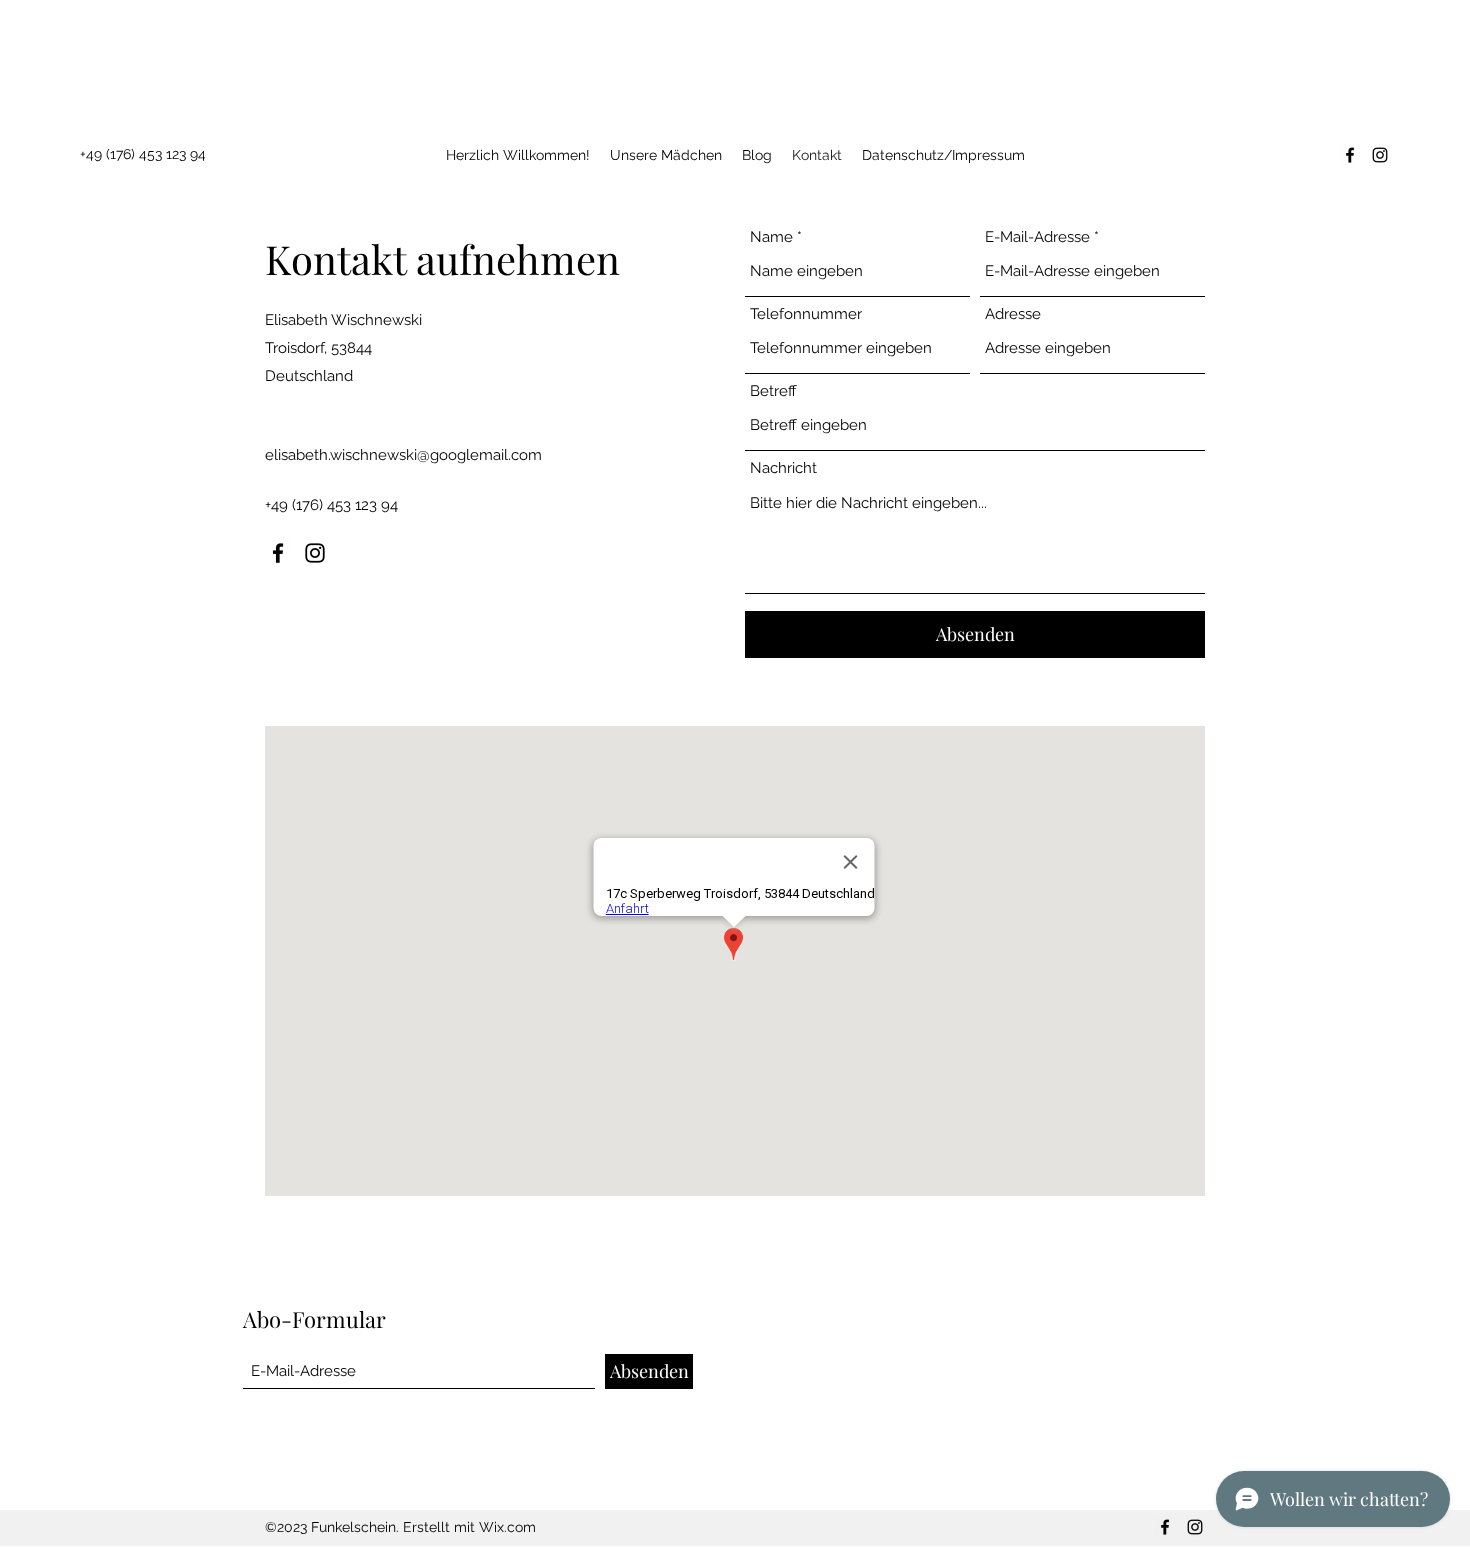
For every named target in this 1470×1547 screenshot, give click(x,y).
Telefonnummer (806, 314)
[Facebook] (1350, 155)
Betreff (773, 391)
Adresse (1013, 314)
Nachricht (783, 468)
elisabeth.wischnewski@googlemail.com (403, 455)
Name (771, 237)
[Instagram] (1380, 155)
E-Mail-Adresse (1037, 237)
